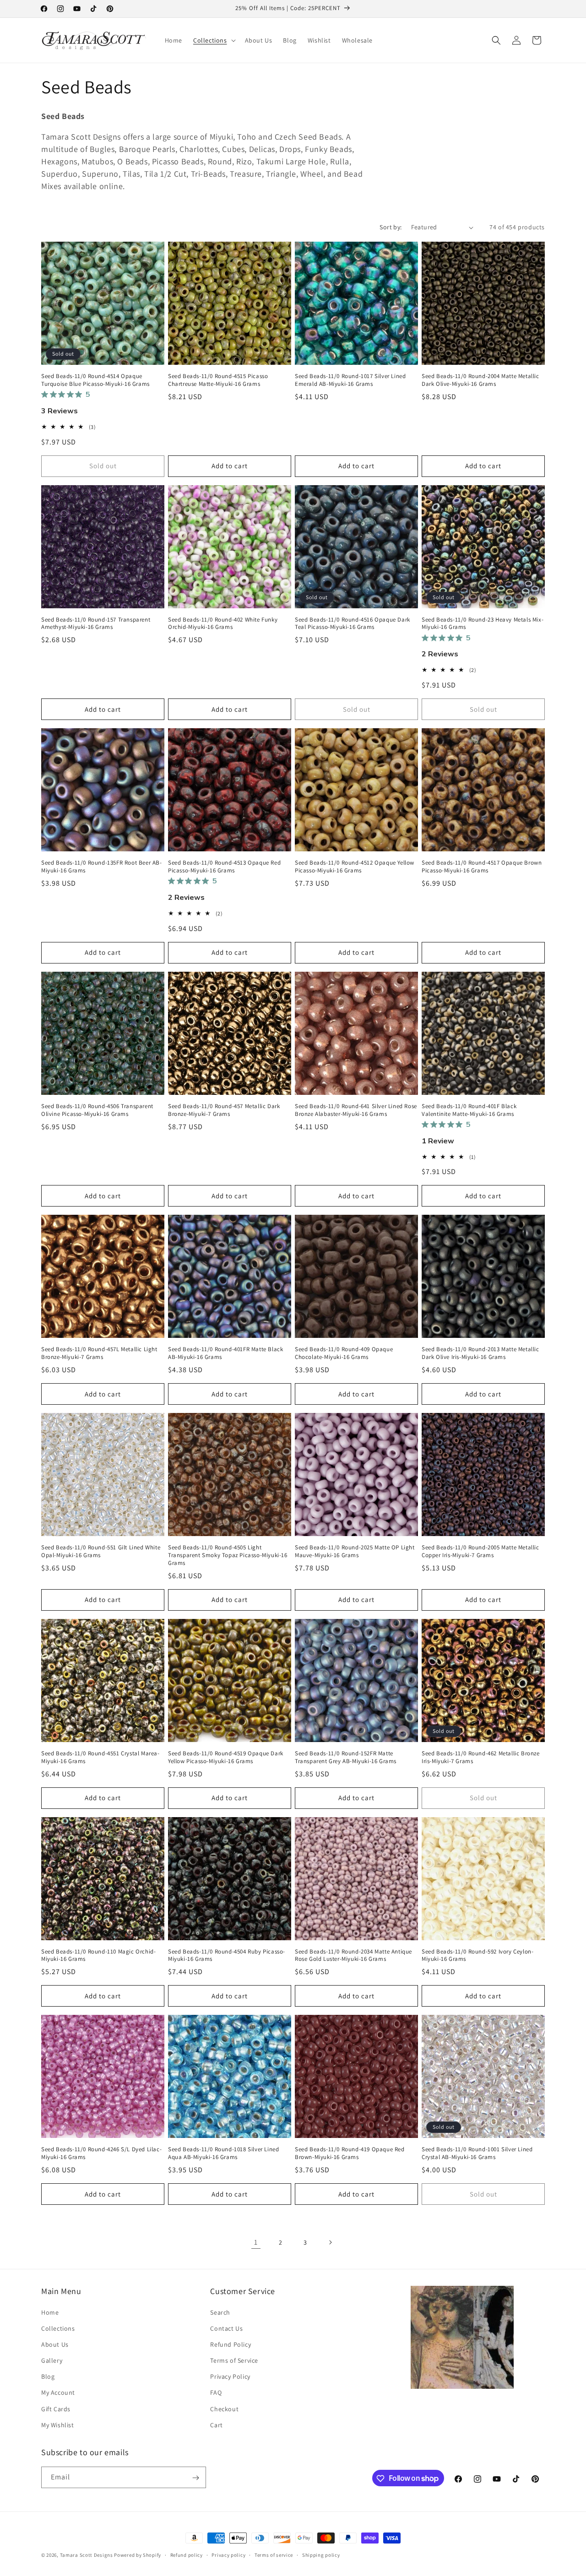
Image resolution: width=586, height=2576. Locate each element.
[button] (214, 40)
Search (220, 2312)
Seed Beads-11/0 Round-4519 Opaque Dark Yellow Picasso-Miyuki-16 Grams (226, 1757)
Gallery (52, 2360)
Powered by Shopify (138, 2555)
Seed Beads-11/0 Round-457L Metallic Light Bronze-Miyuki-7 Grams (99, 1353)
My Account (58, 2393)
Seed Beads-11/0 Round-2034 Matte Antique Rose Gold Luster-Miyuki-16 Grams (353, 1956)
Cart (216, 2425)
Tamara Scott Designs (87, 2555)
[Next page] (330, 2242)
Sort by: (391, 227)
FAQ (216, 2393)
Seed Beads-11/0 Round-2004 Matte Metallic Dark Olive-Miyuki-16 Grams (480, 380)
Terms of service (274, 2554)
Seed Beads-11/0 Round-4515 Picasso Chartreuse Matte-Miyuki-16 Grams (218, 380)
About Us (55, 2344)
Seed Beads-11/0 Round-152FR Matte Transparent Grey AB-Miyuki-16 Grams (346, 1757)
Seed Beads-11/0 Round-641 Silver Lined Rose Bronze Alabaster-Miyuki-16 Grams (356, 1110)
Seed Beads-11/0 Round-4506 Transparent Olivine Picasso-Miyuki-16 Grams (97, 1110)
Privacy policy (228, 2554)
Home (50, 2312)
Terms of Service (234, 2360)
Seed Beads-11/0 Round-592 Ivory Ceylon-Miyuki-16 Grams (477, 1956)
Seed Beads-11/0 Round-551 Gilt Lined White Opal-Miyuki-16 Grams (101, 1551)
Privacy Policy (230, 2376)
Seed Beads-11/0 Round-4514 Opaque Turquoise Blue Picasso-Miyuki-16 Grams (95, 380)
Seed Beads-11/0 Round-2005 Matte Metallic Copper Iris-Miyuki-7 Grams (480, 1551)
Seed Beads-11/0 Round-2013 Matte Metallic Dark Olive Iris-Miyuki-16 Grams (480, 1353)
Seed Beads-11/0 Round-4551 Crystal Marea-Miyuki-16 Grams (100, 1757)
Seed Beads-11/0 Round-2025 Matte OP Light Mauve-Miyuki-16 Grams (355, 1551)
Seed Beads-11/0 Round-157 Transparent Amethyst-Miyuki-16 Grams (96, 624)
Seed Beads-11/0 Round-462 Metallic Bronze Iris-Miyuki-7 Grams (481, 1757)
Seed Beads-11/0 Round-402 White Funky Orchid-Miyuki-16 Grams (223, 624)
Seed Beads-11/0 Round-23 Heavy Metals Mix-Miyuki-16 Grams (483, 624)
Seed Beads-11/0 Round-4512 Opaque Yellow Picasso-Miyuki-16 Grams (355, 867)
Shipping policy (321, 2554)
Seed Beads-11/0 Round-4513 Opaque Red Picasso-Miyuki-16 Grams (224, 867)
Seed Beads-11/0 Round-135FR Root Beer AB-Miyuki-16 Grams (102, 867)
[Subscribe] (195, 2478)
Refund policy (187, 2554)
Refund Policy (231, 2344)
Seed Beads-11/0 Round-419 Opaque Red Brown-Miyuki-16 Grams (350, 2153)
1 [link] (256, 2242)
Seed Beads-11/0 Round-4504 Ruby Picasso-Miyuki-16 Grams (227, 1956)
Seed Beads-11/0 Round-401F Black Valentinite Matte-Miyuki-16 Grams (469, 1110)
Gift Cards (56, 2409)
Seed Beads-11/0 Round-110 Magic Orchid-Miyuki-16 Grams (98, 1956)
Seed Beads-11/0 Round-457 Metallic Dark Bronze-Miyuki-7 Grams (224, 1110)
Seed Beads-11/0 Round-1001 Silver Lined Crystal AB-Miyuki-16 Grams (477, 2153)
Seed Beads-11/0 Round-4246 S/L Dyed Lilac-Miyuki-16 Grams (101, 2153)
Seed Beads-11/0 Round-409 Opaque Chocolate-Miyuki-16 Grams (344, 1353)
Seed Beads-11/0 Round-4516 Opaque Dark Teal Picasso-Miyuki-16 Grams (353, 624)
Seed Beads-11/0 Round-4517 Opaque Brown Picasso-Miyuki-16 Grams (482, 867)
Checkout (224, 2409)
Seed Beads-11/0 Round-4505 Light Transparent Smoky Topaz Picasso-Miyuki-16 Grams (228, 1555)
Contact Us (226, 2328)
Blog (48, 2376)
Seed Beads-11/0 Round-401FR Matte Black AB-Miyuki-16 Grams (225, 1353)
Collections (58, 2328)
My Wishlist (58, 2425)
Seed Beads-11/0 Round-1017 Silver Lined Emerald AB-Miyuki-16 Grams (350, 380)
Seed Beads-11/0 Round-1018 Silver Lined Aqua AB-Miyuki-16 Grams (223, 2153)
